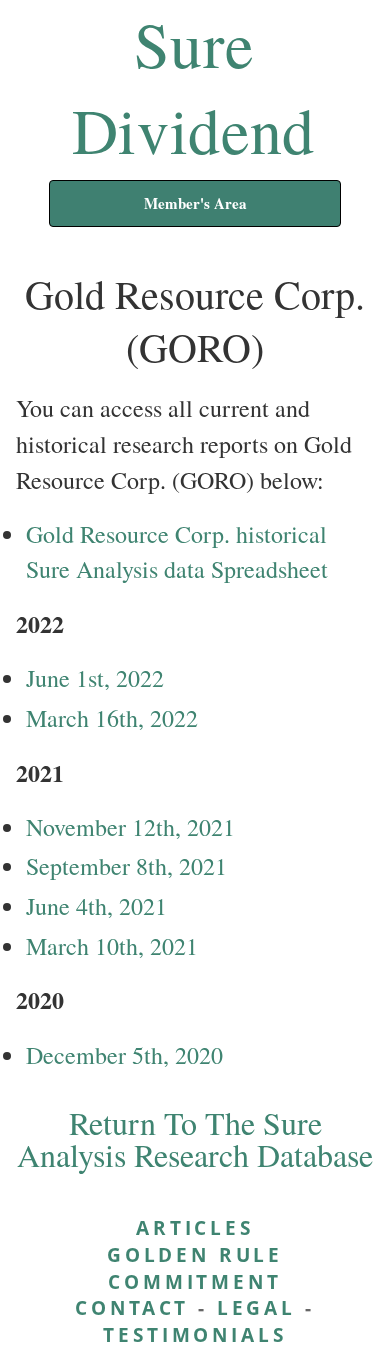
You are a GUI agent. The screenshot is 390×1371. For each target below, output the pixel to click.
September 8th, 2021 (126, 866)
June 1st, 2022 (95, 678)
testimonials (194, 1334)
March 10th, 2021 (112, 946)
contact (132, 1307)
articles (195, 1227)
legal (256, 1307)
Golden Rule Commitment (195, 1268)
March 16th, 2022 (112, 718)
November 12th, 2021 (130, 827)
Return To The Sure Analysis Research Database (195, 1138)
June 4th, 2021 (96, 906)
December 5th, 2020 (124, 1055)
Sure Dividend (193, 86)
